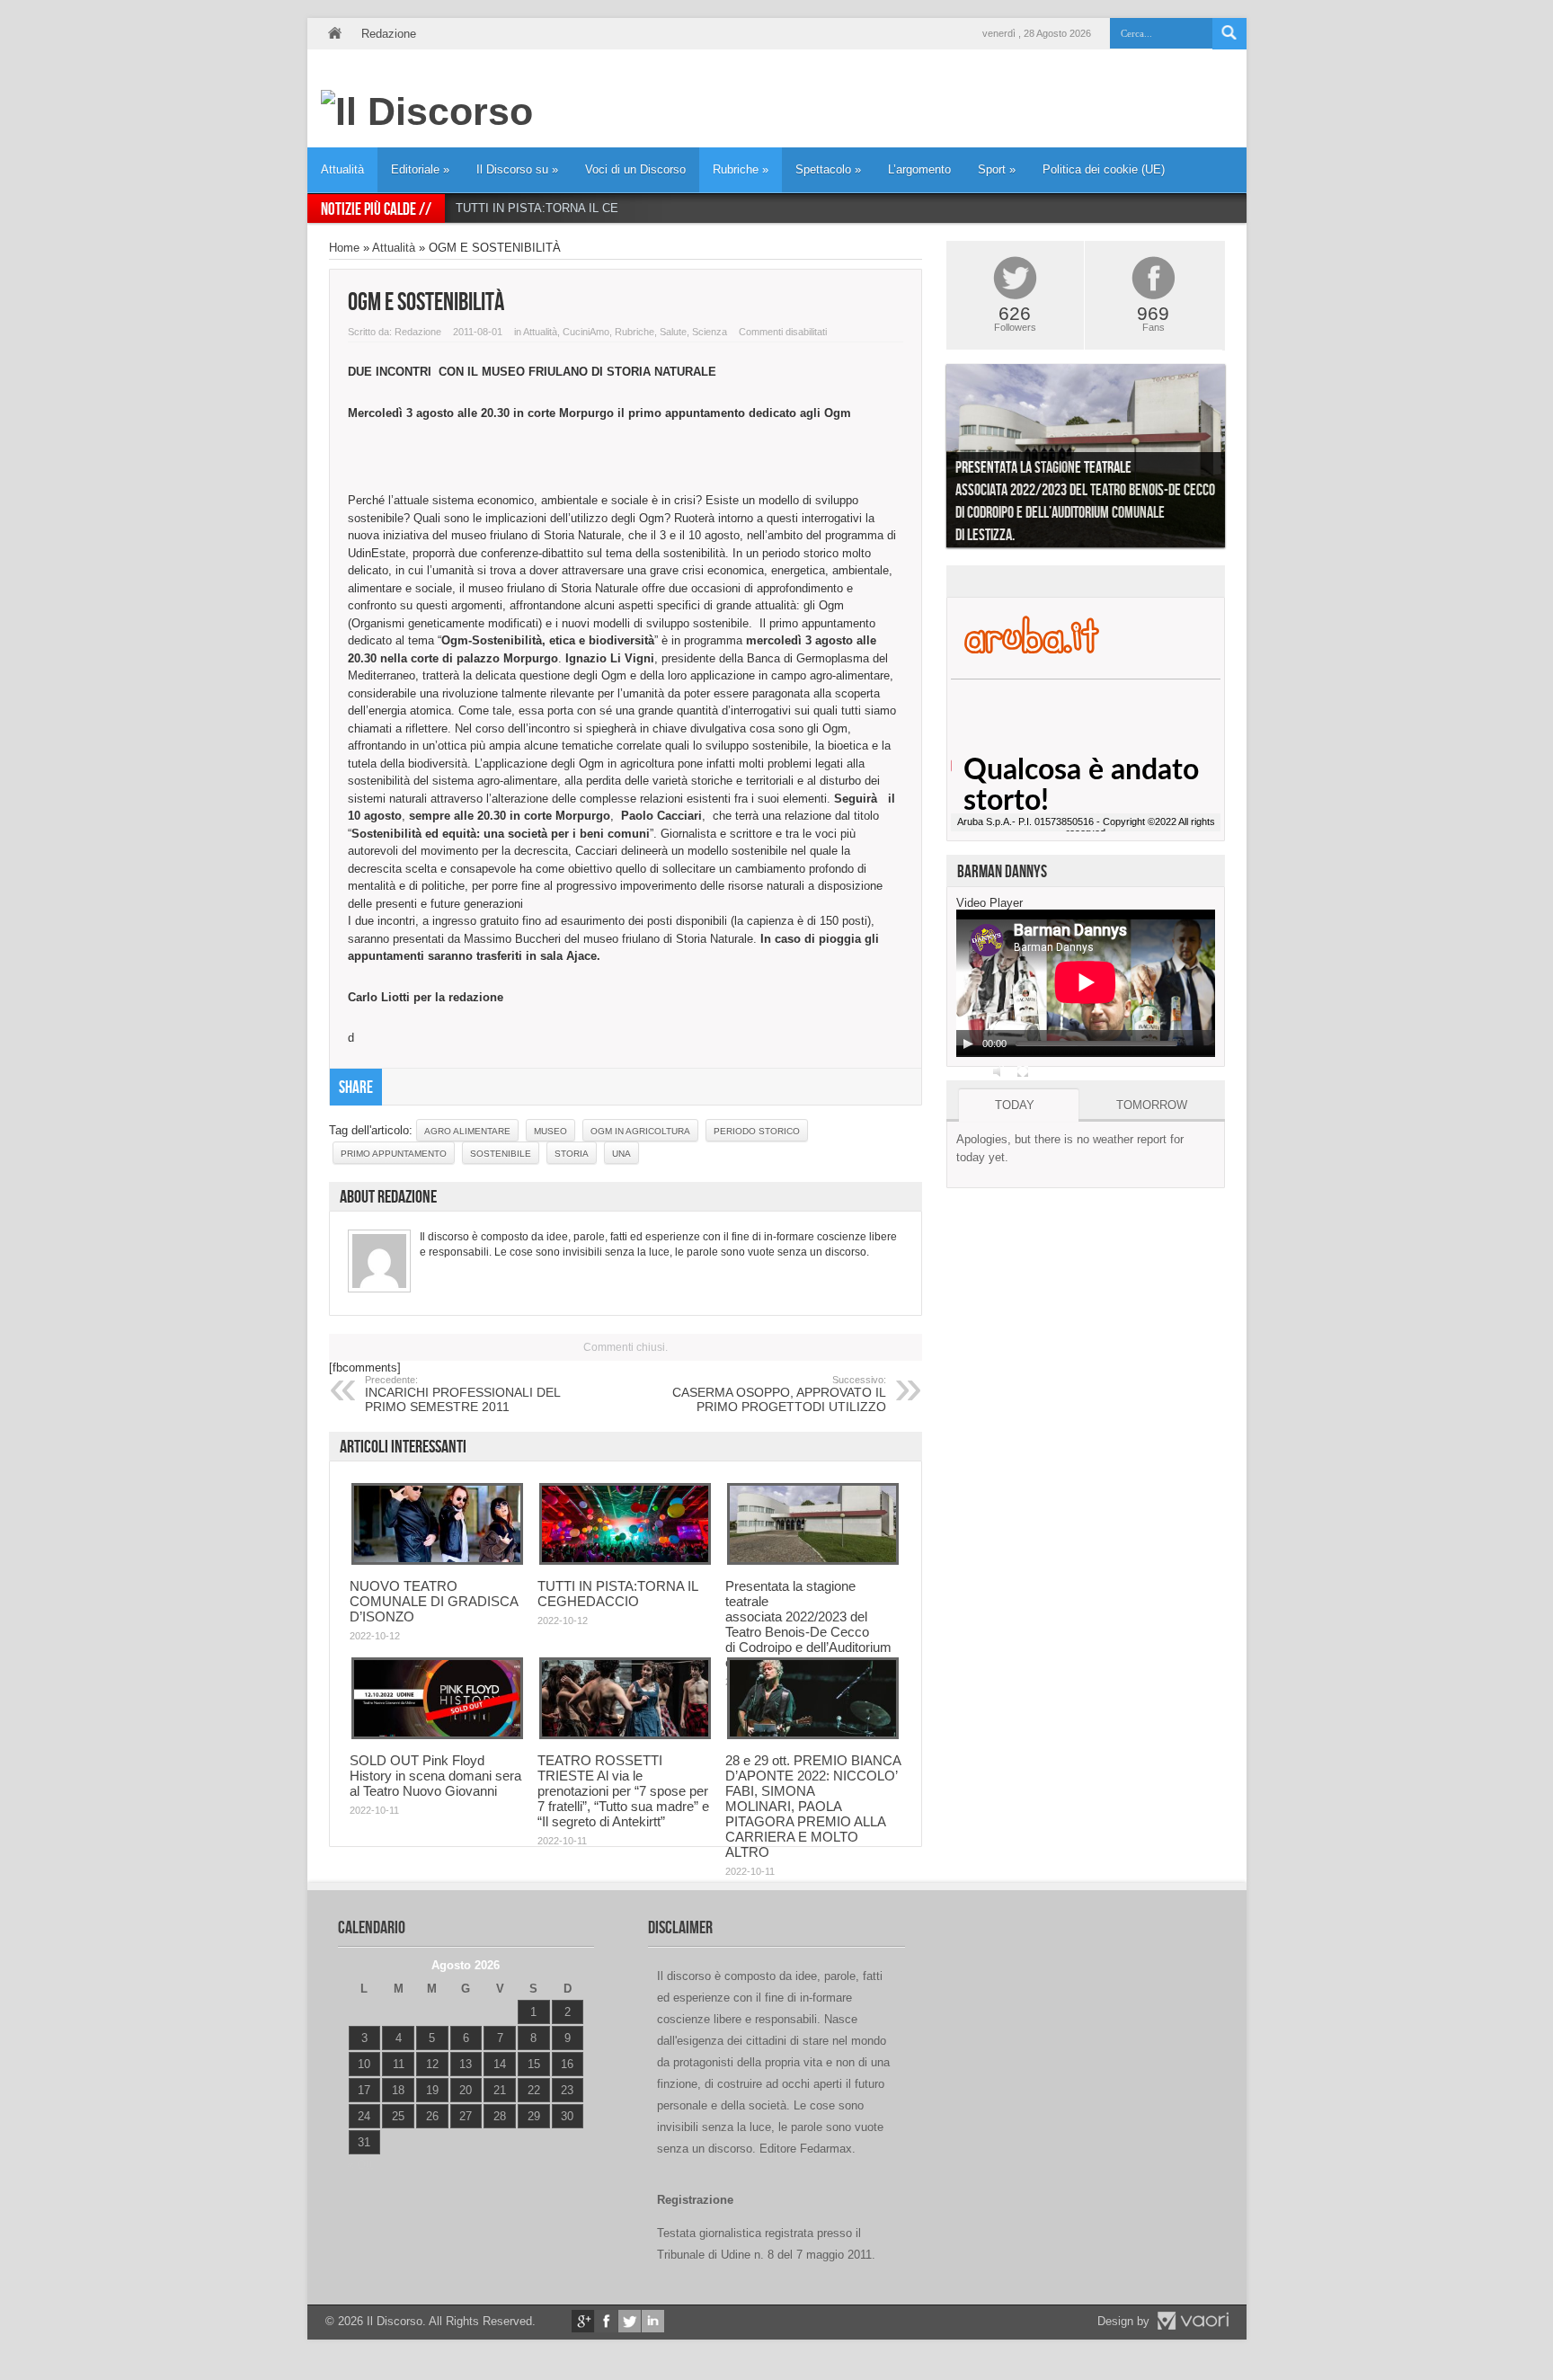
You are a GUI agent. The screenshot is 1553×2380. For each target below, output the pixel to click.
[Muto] (999, 1071)
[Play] (968, 1043)
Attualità (342, 169)
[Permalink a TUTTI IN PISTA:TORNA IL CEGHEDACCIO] (625, 1561)
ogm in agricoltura (640, 1131)
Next (1238, 460)
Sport (997, 169)
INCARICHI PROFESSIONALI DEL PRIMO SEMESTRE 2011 (462, 1394)
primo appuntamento (394, 1154)
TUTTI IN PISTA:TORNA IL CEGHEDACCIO (572, 208)
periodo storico (757, 1131)
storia (572, 1154)
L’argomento (919, 169)
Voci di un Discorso (635, 169)
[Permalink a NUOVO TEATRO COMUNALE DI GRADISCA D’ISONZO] (437, 1561)
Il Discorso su (517, 169)
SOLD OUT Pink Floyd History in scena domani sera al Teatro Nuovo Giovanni (435, 1776)
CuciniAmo (586, 332)
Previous (933, 460)
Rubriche (741, 169)
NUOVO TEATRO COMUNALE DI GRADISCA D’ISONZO (434, 1601)
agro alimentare (467, 1131)
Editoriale (420, 169)
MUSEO (550, 1131)
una (621, 1154)
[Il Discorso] (427, 111)
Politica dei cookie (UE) (1104, 169)
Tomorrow (1152, 1105)
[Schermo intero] (1023, 1071)
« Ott (360, 2165)
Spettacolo (828, 169)
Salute (673, 332)
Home (334, 34)
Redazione (389, 34)
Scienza (710, 332)
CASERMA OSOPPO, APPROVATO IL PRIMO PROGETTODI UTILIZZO (779, 1394)
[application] (1086, 983)
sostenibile (501, 1154)
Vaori (1193, 2321)
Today (1015, 1105)
